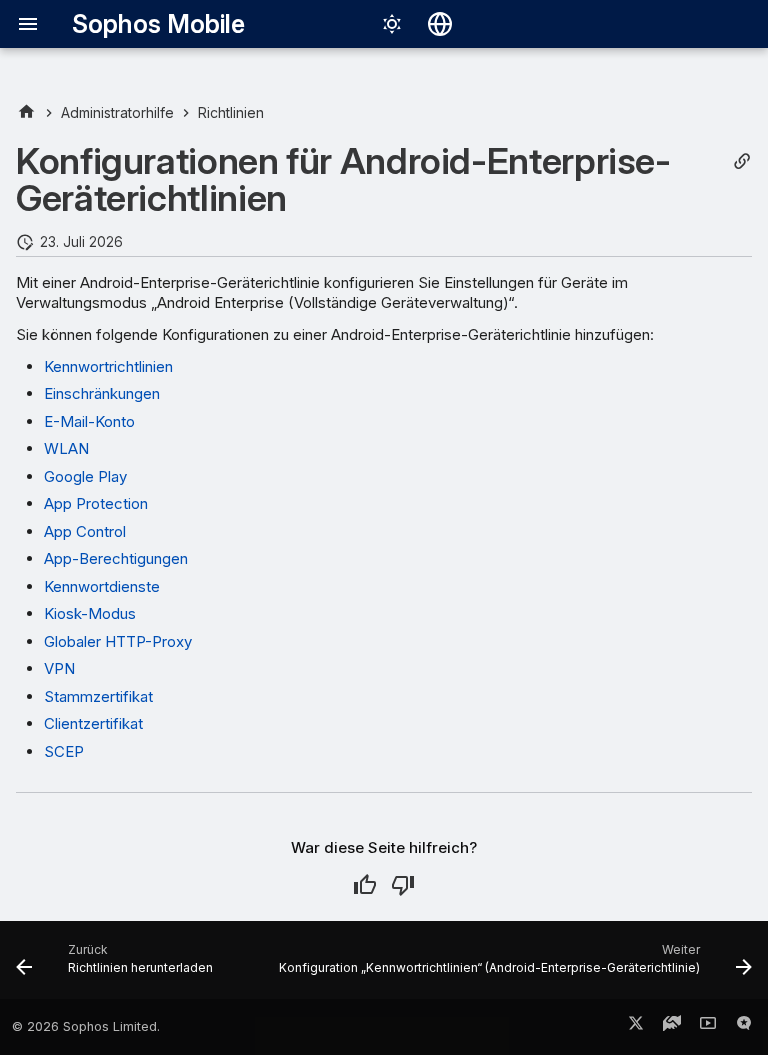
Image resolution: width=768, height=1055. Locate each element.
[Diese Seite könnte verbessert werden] (403, 885)
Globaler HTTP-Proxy (118, 641)
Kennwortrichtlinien (108, 366)
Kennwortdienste (102, 586)
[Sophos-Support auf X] (636, 1027)
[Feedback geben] (744, 1027)
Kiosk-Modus (90, 613)
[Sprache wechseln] (440, 24)
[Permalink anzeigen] (742, 161)
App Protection (96, 503)
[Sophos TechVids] (708, 1027)
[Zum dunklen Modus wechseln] (392, 24)
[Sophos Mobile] (26, 112)
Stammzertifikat (98, 696)
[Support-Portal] (672, 1027)
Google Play (85, 476)
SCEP (64, 751)
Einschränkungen (102, 393)
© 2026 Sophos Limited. (86, 1026)
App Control (85, 531)
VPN (59, 668)
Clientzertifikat (93, 723)
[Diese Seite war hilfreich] (365, 885)
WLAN (66, 448)
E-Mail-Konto (89, 421)
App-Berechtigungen (116, 558)
